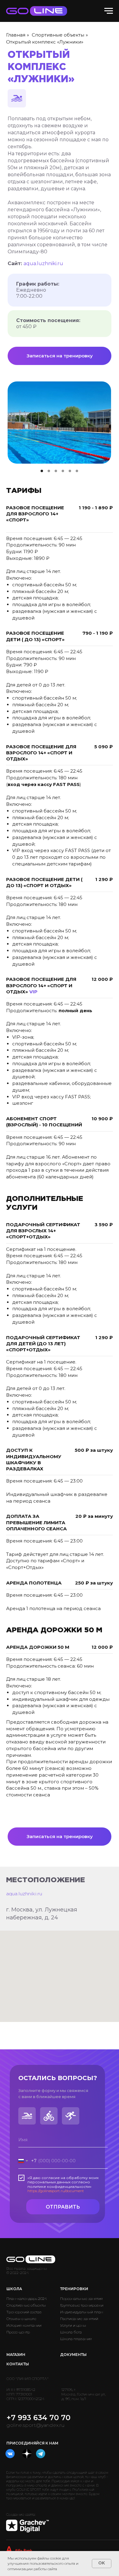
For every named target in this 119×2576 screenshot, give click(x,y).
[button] (60, 356)
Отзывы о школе (21, 2319)
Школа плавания (76, 2339)
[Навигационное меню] (109, 11)
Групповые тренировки (82, 2305)
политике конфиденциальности (59, 2186)
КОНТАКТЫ (18, 2364)
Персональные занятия (81, 2299)
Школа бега (71, 2332)
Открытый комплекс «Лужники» (45, 42)
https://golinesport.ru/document (56, 2191)
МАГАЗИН (16, 2355)
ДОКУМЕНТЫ (73, 2355)
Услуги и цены (73, 2325)
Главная (16, 35)
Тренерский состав (24, 2312)
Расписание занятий (79, 2319)
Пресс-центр (18, 2332)
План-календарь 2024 (27, 2299)
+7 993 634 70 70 (38, 2418)
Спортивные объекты (58, 35)
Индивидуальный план (82, 2312)
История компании (24, 2325)
